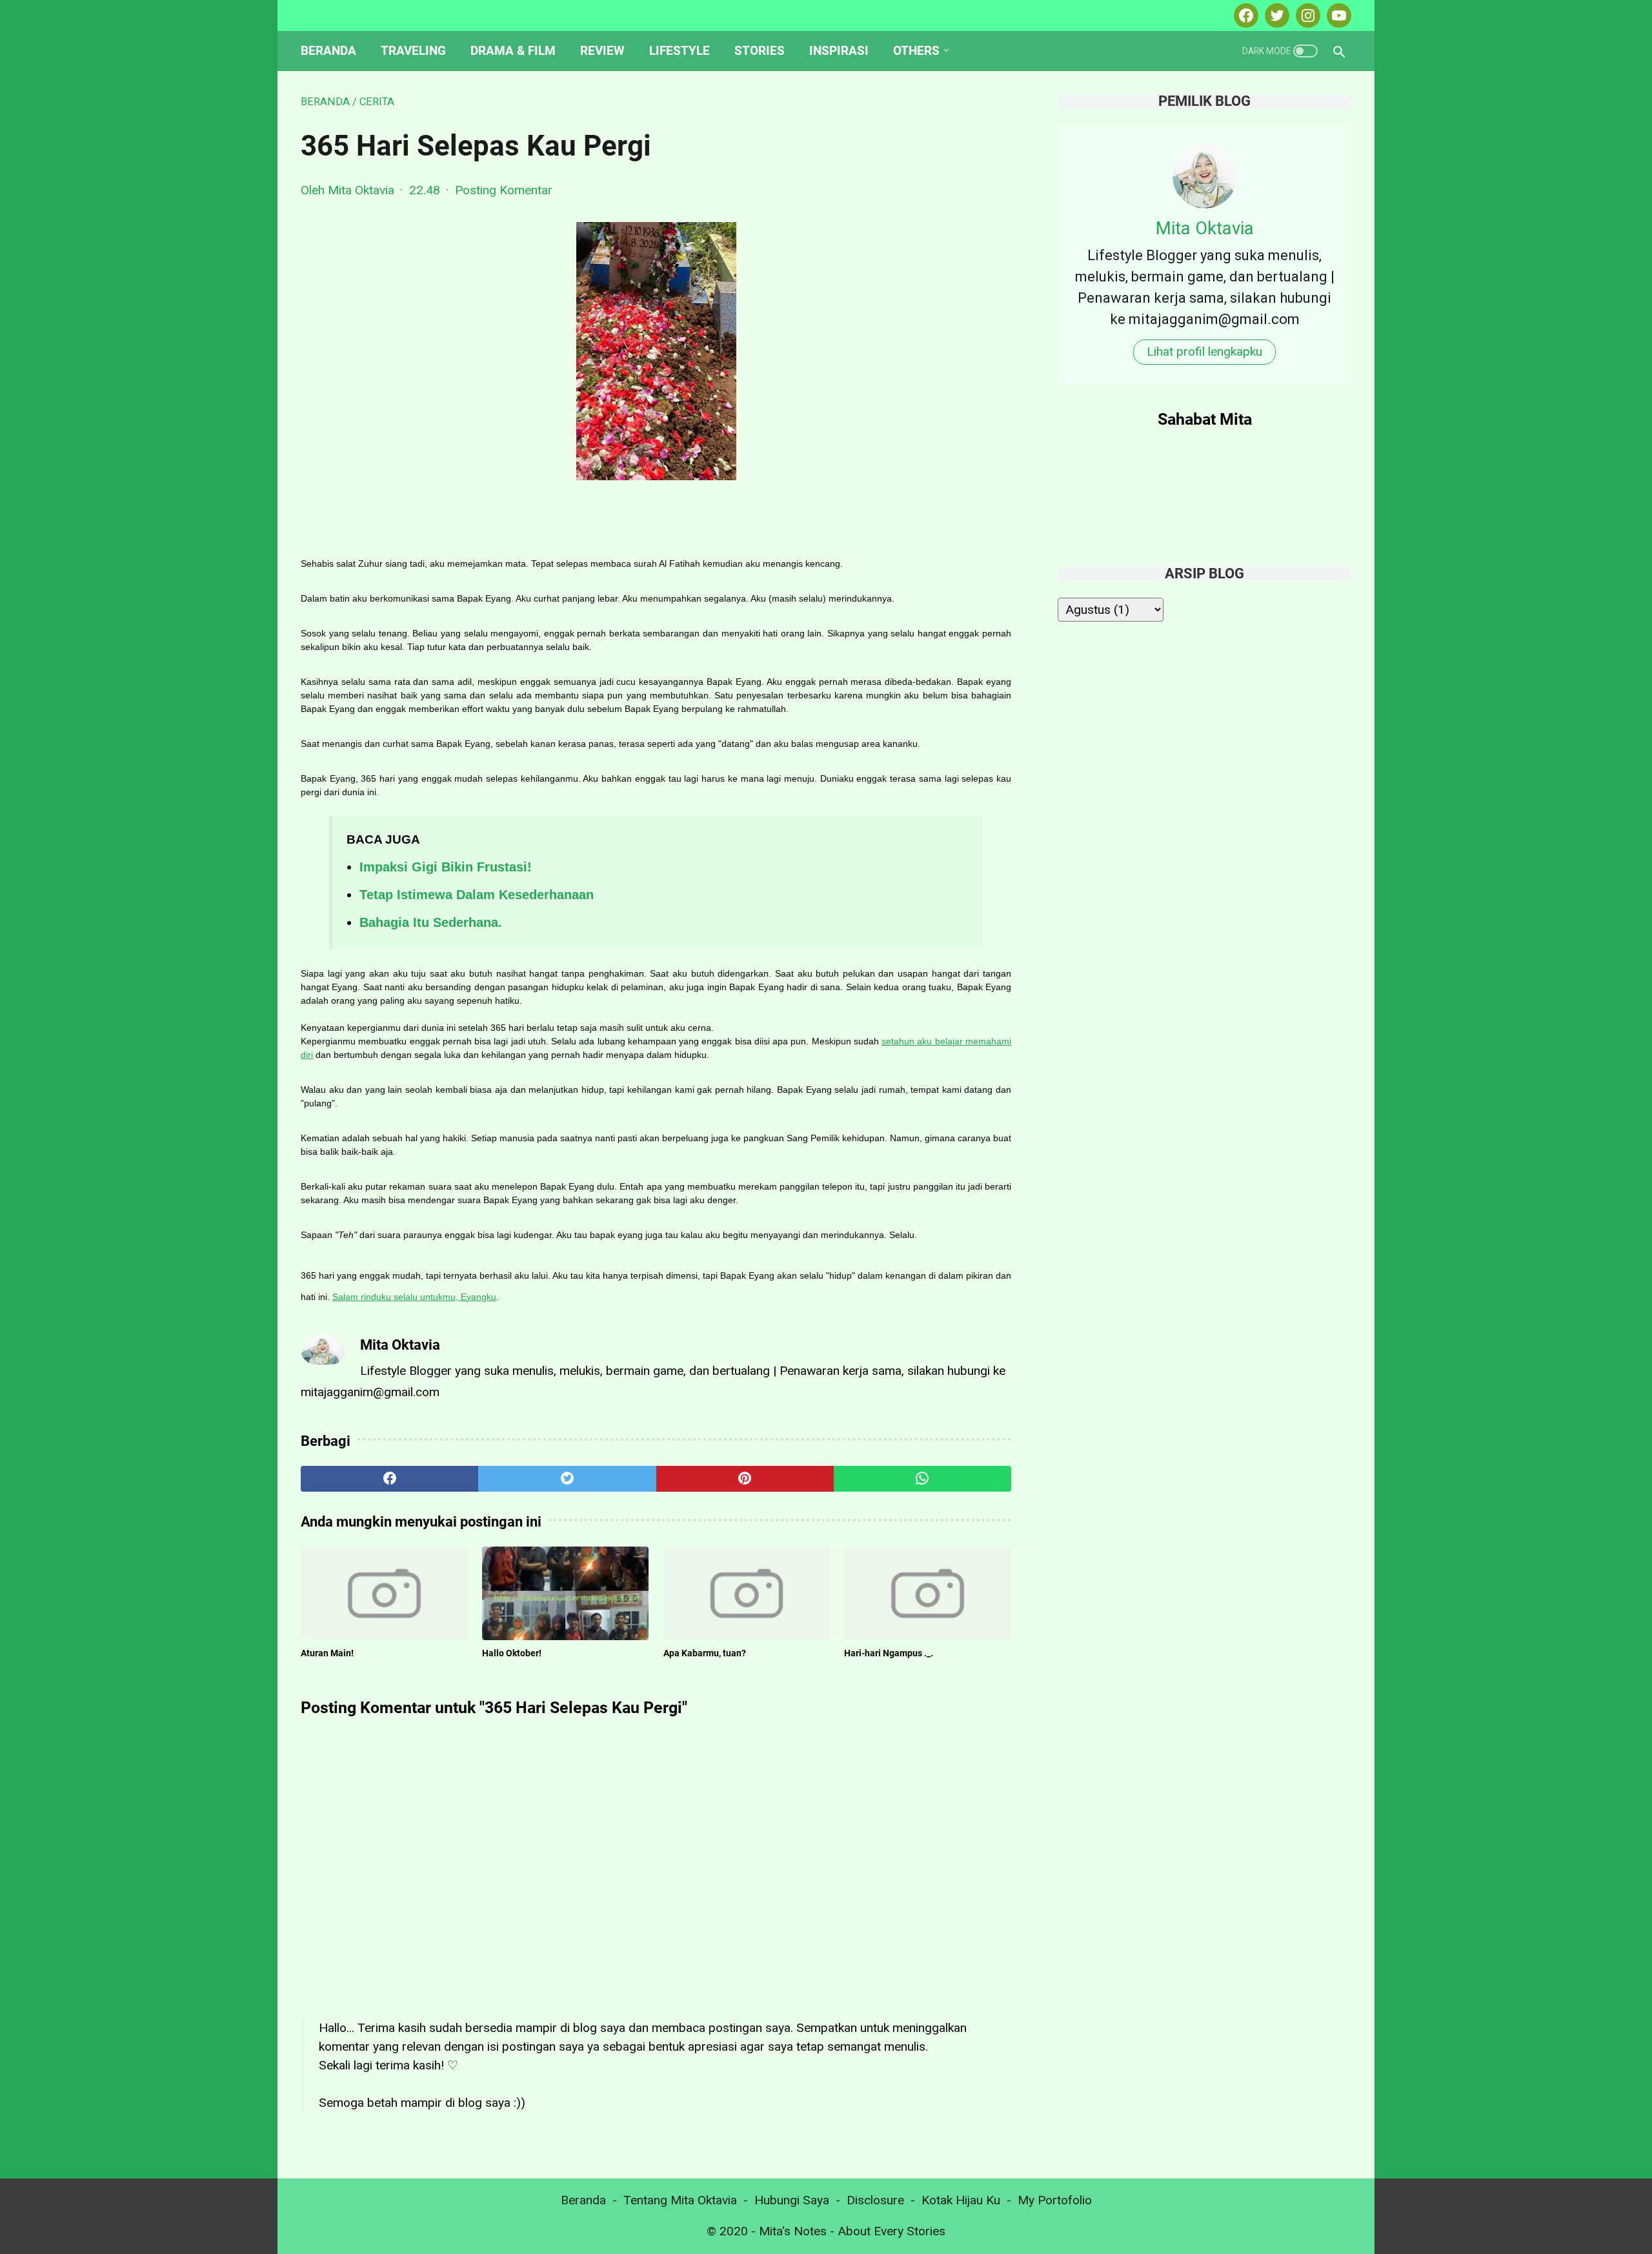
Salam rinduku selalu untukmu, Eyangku (414, 1297)
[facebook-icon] (1244, 15)
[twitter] (567, 1479)
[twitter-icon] (1275, 15)
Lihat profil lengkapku (1204, 351)
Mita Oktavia (1205, 228)
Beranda (328, 51)
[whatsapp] (922, 1479)
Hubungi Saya (792, 2200)
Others (916, 51)
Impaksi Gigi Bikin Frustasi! (446, 867)
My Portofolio (1055, 2200)
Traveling (413, 51)
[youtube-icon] (1337, 15)
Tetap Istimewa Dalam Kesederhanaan (477, 895)
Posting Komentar (504, 190)
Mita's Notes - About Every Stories (852, 2231)
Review (602, 51)
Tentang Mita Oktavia (680, 2200)
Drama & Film (513, 51)
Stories (760, 51)
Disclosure (875, 2200)
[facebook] (389, 1479)
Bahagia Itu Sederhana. (431, 922)
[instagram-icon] (1306, 15)
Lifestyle (680, 51)
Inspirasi (839, 51)
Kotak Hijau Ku (961, 2200)
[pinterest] (745, 1479)
